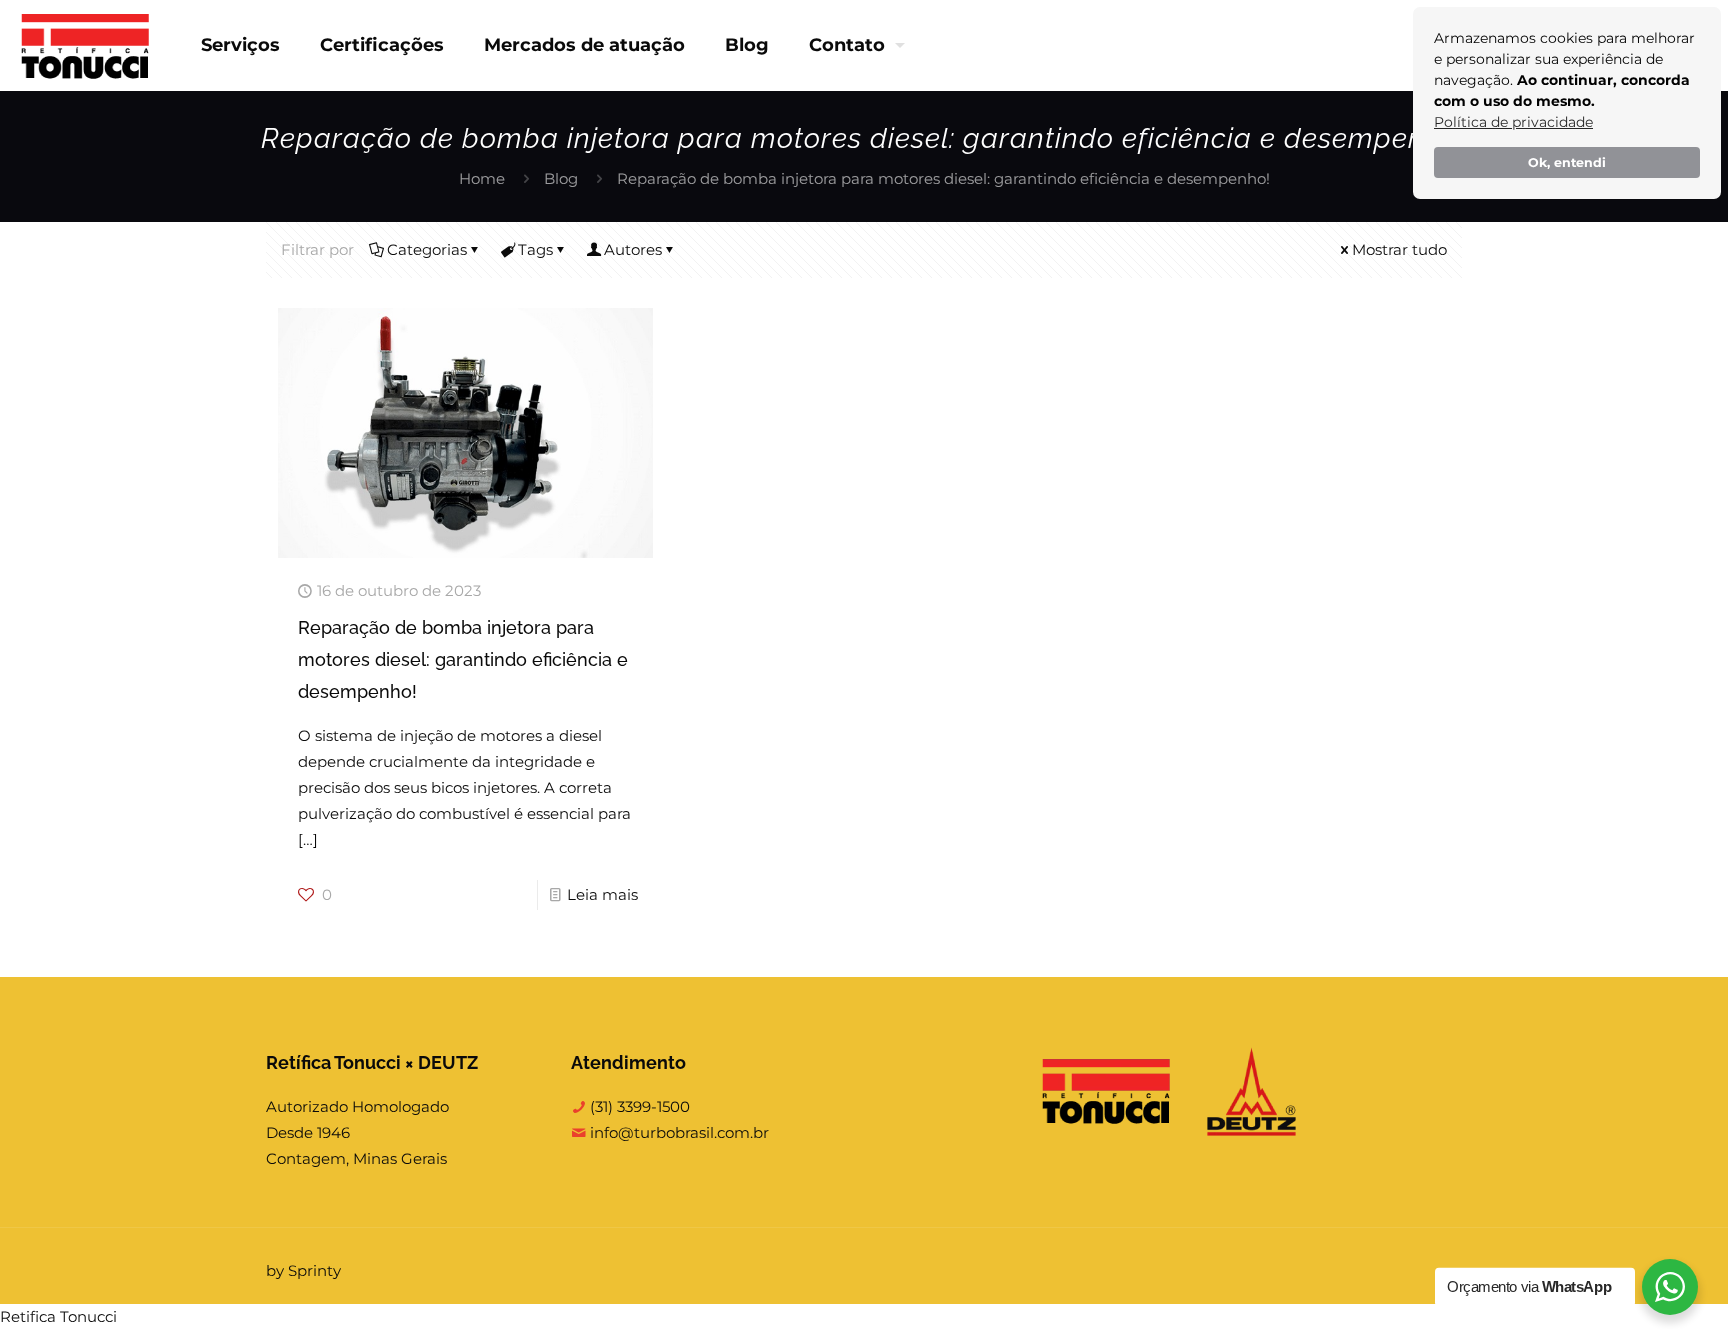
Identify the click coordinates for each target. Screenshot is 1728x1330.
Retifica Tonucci (58, 1316)
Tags (535, 249)
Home (482, 178)
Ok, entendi (1567, 162)
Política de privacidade (1513, 122)
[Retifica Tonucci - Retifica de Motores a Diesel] (85, 45)
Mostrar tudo (1399, 249)
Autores (633, 249)
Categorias (427, 249)
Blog (561, 178)
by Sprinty (303, 1270)
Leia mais (602, 894)
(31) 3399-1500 (638, 1106)
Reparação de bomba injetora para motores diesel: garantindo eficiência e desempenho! (463, 659)
